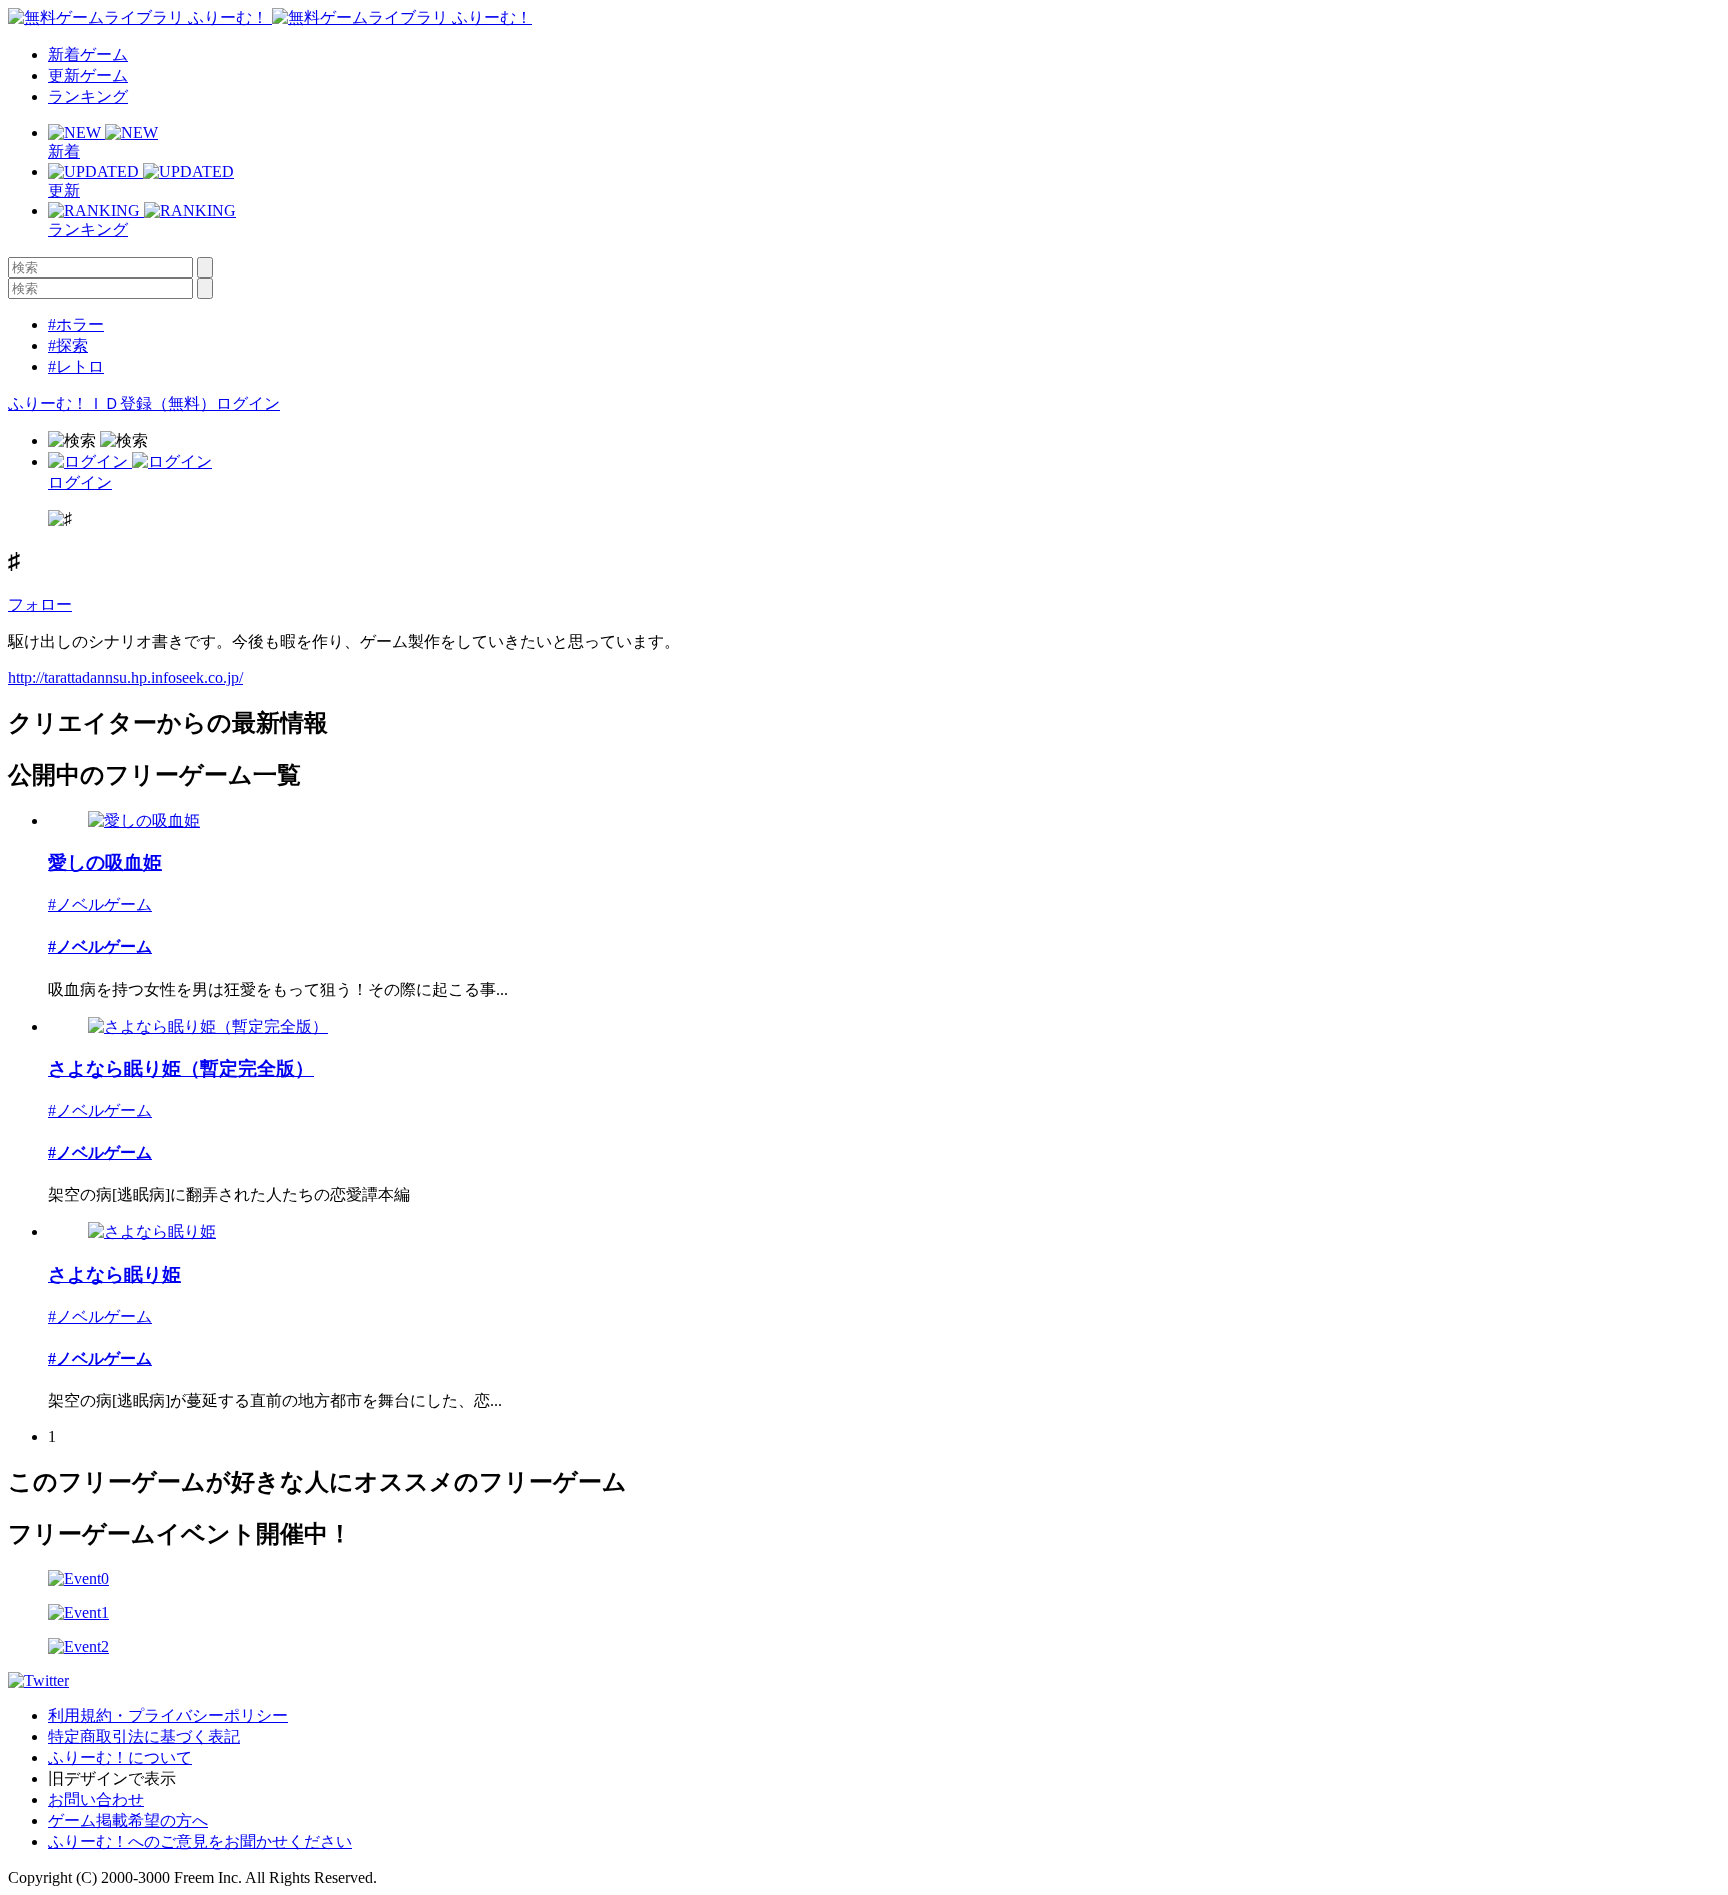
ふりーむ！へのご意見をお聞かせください (200, 1841)
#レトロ (76, 366)
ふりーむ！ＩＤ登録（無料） (112, 403)
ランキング (88, 96)
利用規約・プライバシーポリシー (168, 1715)
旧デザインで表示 (112, 1778)
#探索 (68, 345)
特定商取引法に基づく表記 (144, 1736)
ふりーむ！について (120, 1757)
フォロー (40, 604)
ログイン (248, 403)
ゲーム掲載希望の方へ (128, 1820)
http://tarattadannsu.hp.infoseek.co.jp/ (125, 677)
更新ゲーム (88, 75)
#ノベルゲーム (100, 904)
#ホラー (76, 324)
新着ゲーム (88, 54)
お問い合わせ (96, 1799)
